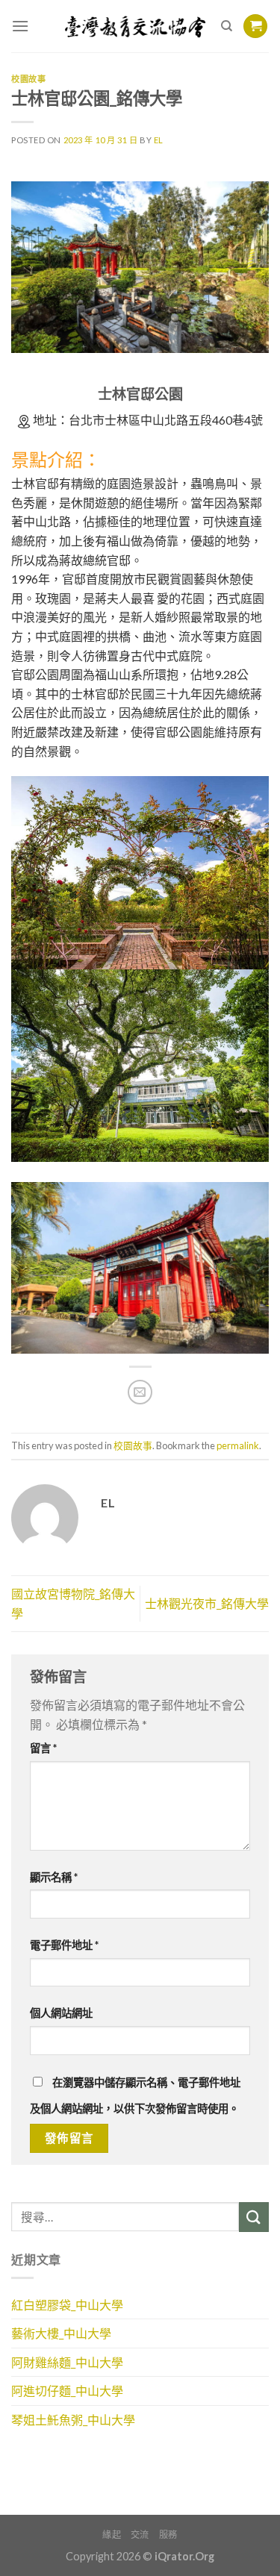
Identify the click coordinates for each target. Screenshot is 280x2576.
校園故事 (28, 79)
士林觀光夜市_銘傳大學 (207, 1603)
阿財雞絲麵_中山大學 (67, 2362)
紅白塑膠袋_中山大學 (67, 2305)
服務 (168, 2535)
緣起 (112, 2535)
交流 (140, 2535)
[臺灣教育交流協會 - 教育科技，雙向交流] (136, 26)
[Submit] (254, 2217)
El (159, 140)
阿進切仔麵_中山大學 (67, 2391)
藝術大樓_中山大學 (61, 2333)
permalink (238, 1445)
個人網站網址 (61, 2013)
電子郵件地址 (64, 1945)
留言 (43, 1748)
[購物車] (255, 26)
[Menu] (20, 26)
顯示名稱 (54, 1877)
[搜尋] (227, 26)
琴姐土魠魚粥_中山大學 (73, 2420)
